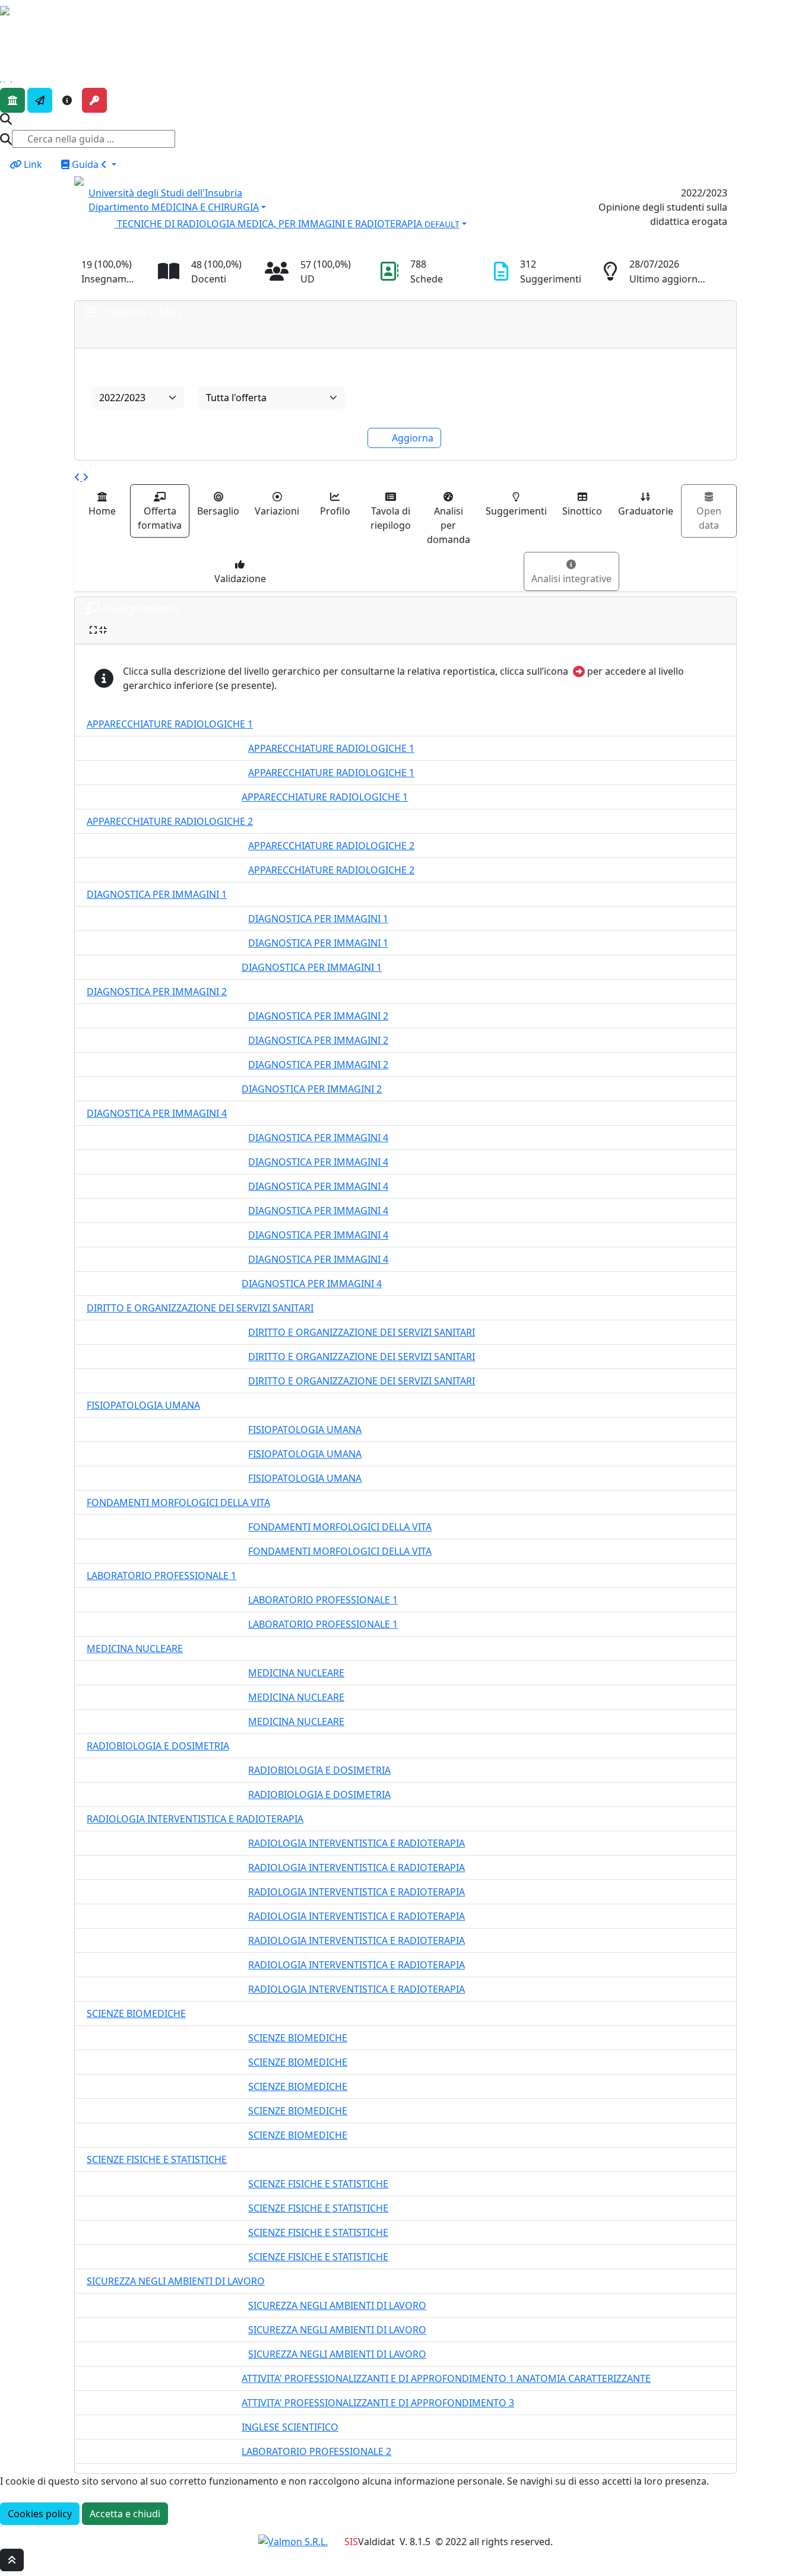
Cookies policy (40, 2514)
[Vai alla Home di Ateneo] (12, 100)
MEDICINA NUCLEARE (135, 1648)
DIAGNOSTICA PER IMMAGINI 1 (157, 894)
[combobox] (138, 398)
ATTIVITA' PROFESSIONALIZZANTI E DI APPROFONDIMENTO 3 (378, 2403)
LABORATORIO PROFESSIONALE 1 (161, 1576)
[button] (321, 223)
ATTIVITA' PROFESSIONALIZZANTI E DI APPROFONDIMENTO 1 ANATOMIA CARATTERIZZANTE (446, 2378)
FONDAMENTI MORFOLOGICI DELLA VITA (178, 1503)
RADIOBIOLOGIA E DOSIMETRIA (158, 1746)
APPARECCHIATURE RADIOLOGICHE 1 (170, 724)
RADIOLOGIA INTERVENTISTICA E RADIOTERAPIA (195, 1819)
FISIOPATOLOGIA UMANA (143, 1405)
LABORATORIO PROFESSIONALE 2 (316, 2451)
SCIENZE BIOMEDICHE (136, 2013)
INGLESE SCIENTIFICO (290, 2427)
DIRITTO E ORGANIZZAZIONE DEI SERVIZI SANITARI (200, 1308)
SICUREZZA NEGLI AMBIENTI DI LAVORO (176, 2281)
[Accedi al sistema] (94, 100)
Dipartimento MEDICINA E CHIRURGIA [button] (174, 207)
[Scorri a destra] (85, 477)
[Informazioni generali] (67, 100)
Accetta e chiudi (125, 2514)
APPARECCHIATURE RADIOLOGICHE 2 (170, 821)
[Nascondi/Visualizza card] (94, 334)
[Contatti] (40, 100)
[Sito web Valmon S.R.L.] (293, 2542)
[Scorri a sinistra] (78, 477)
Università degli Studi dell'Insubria (165, 193)
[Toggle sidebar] (8, 28)
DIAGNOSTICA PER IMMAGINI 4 (157, 1113)
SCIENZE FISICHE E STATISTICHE (157, 2159)
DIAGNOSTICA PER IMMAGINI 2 (157, 992)
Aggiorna (413, 438)
